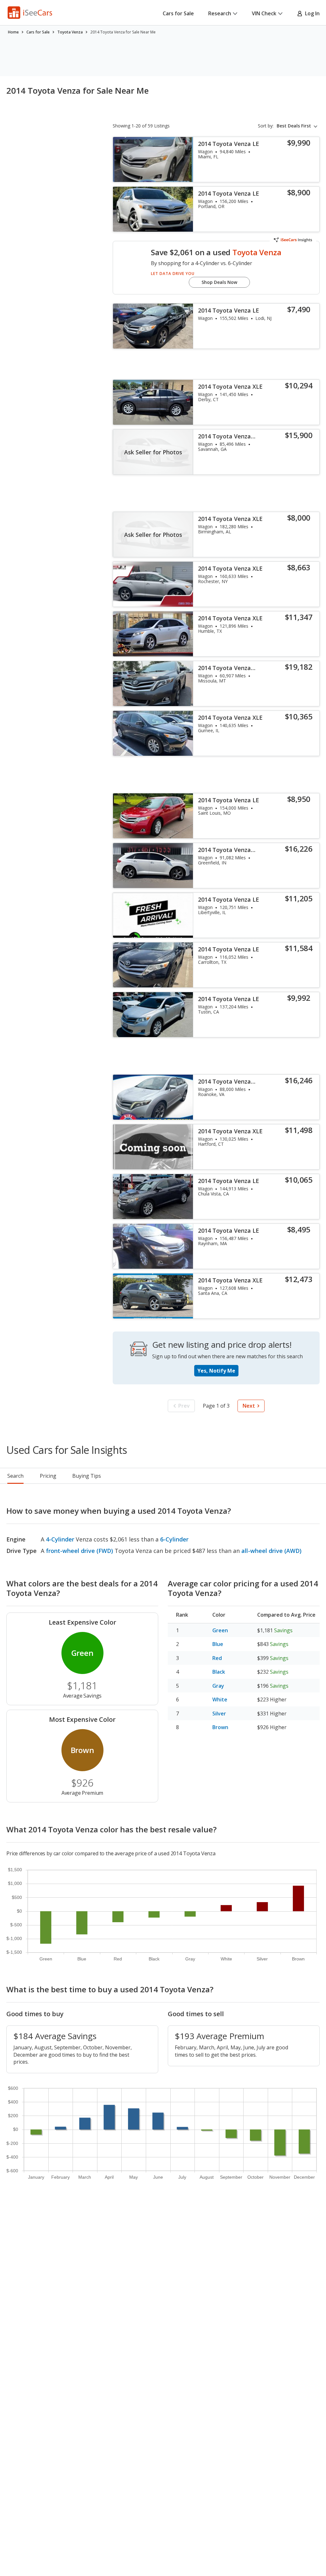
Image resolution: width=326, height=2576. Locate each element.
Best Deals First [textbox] (294, 126)
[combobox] (298, 126)
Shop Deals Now (219, 282)
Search (15, 1476)
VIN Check (264, 13)
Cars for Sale (178, 13)
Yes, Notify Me (216, 1371)
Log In (311, 13)
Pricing (48, 1476)
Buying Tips (87, 1476)
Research (220, 13)
